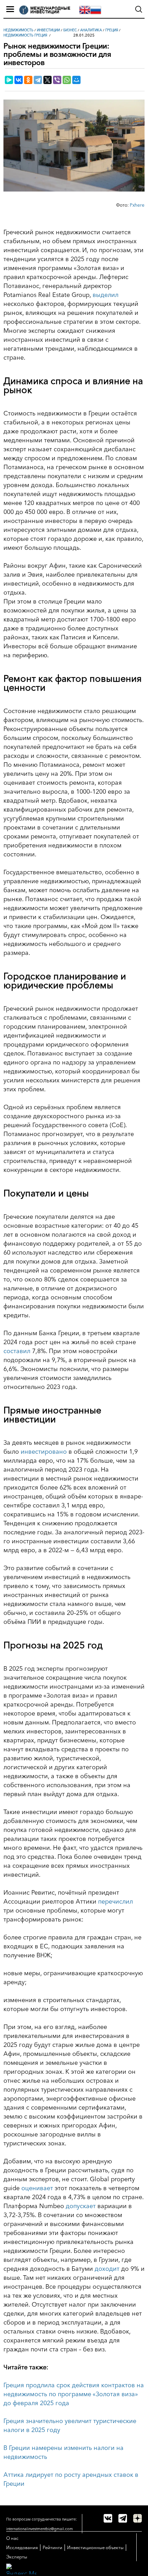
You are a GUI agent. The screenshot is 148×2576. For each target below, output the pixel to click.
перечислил (115, 1902)
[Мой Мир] (76, 80)
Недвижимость (18, 30)
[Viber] (57, 80)
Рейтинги (52, 2547)
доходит (107, 2269)
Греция (112, 30)
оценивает (37, 2188)
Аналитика (91, 30)
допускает (81, 2206)
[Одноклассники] (28, 80)
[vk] (108, 2518)
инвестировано (44, 1452)
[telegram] (123, 2518)
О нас (12, 2538)
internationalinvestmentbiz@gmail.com (40, 2529)
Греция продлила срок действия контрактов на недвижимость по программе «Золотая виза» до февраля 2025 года (74, 2394)
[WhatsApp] (67, 80)
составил (17, 1351)
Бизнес (70, 30)
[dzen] (138, 2518)
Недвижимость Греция (25, 35)
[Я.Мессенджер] (9, 80)
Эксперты (17, 2557)
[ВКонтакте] (19, 80)
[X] (47, 80)
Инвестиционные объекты (95, 2547)
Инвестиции (48, 30)
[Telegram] (38, 80)
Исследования (22, 2547)
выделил (105, 295)
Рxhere (137, 205)
